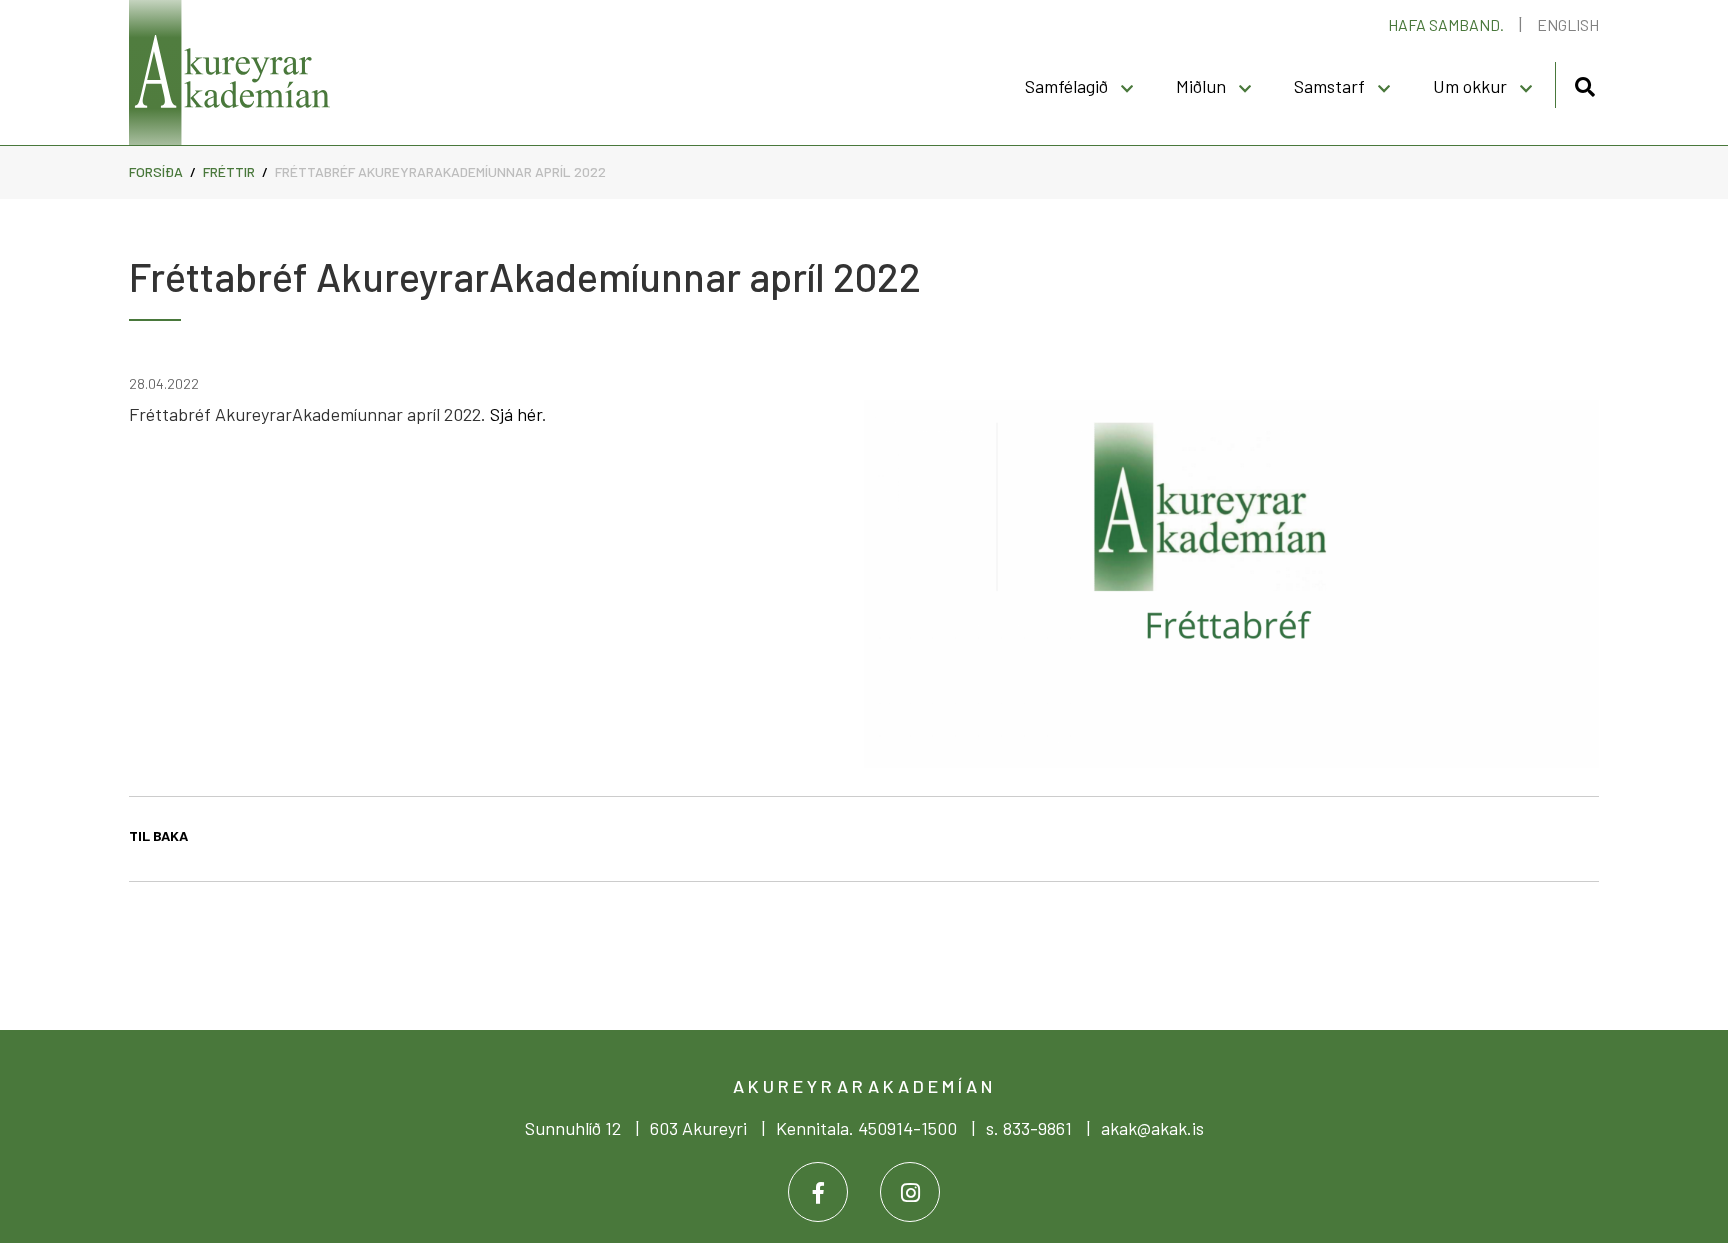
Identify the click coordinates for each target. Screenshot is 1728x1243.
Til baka (158, 835)
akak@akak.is (1152, 1128)
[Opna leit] (1584, 83)
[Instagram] (910, 1192)
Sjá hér (516, 414)
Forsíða (156, 171)
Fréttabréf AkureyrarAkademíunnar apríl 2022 (440, 171)
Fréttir (229, 171)
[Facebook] (818, 1192)
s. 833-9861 (1029, 1128)
